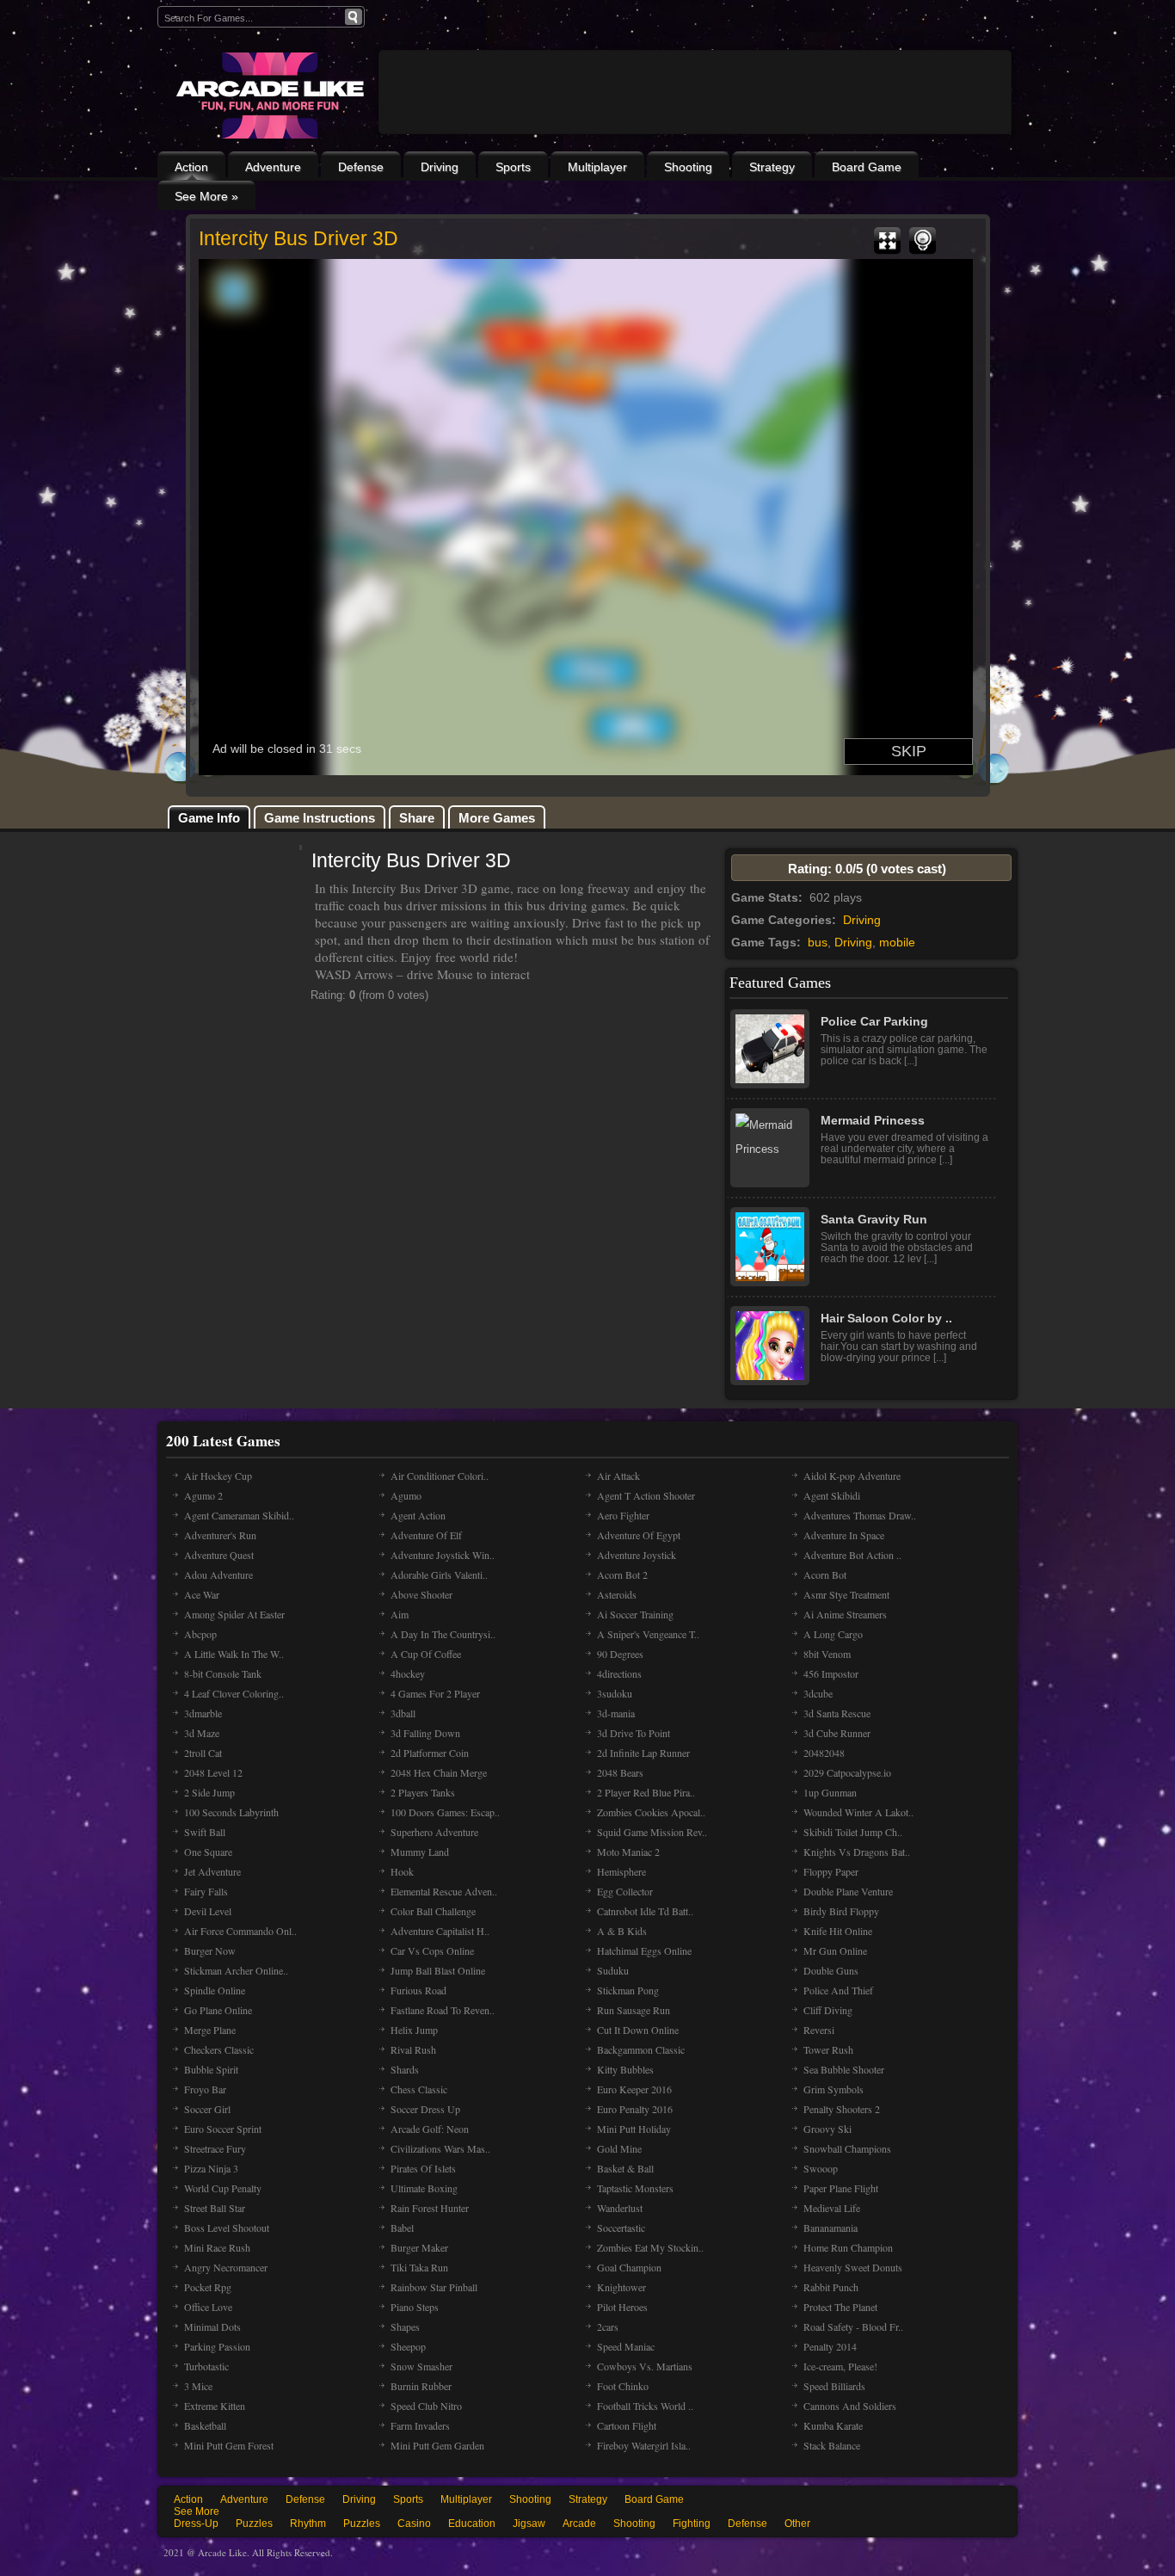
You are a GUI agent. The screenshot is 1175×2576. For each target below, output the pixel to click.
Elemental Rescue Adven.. (444, 1891)
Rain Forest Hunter (430, 2208)
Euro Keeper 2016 (634, 2089)
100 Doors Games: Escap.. (445, 1812)
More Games (497, 818)
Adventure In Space (844, 1535)
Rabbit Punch (831, 2287)
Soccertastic (621, 2228)
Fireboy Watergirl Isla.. (644, 2445)
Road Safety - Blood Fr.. (853, 2326)
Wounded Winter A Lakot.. (858, 1812)
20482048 (824, 1753)
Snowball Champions (847, 2148)
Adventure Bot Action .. (852, 1555)
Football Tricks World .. (645, 2406)
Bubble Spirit (211, 2069)
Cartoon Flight (627, 2425)
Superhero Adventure (434, 1832)
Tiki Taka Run (419, 2267)
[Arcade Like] (268, 96)
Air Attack (618, 1476)
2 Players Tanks (423, 1792)
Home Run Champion (848, 2247)
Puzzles (254, 2524)
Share (417, 818)
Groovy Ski (827, 2129)
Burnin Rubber (421, 2386)
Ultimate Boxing (424, 2188)
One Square (208, 1852)
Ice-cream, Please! (840, 2366)
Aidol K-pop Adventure (852, 1476)
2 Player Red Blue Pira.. (646, 1792)
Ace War (202, 1594)
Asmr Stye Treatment (846, 1594)
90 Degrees (620, 1654)
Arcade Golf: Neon (430, 2129)
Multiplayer (597, 167)
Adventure (273, 167)
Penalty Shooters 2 (842, 2109)
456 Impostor (831, 1673)
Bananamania (830, 2228)
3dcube (818, 1693)
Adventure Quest (219, 1555)
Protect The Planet (840, 2307)
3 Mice (198, 2386)
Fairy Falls (206, 1891)
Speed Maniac (626, 2346)
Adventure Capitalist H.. (440, 1931)
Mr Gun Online (835, 1950)
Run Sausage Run (634, 2010)
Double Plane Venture (848, 1891)
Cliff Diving (828, 2010)
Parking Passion (217, 2346)
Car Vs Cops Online (432, 1950)
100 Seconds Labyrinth (231, 1812)
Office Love (208, 2307)
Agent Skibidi (832, 1495)
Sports (513, 167)
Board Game (867, 167)
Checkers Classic (219, 2049)
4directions (619, 1673)
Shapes (405, 2326)
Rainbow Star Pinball (434, 2287)
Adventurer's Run (220, 1535)
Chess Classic (419, 2089)
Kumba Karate (833, 2425)
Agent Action (418, 1515)
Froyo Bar (205, 2089)
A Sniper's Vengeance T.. (648, 1634)
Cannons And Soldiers (850, 2406)
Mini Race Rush (217, 2247)
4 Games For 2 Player (435, 1693)
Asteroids (617, 1594)
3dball (403, 1713)
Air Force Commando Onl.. (240, 1931)
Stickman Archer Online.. (236, 1970)
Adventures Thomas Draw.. (860, 1515)
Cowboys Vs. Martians (645, 2366)
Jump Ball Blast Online (438, 1970)
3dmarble (203, 1713)
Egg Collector (625, 1891)
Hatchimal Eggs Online (644, 1950)
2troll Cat (203, 1753)
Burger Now (210, 1950)
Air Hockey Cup (218, 1476)
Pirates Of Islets (423, 2168)
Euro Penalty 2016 (635, 2109)
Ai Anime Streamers (845, 1614)
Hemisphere (621, 1871)
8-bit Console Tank (223, 1673)
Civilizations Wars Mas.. (440, 2148)
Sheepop (408, 2346)
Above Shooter (421, 1594)
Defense (361, 167)
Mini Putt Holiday (634, 2129)
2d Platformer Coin (430, 1753)
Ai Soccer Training (635, 1614)
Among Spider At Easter (234, 1614)
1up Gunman (830, 1792)
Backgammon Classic (641, 2049)
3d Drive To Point (634, 1733)
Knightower (621, 2287)
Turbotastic (206, 2366)
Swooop (821, 2168)
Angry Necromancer (226, 2267)
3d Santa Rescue (837, 1713)
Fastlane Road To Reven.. (443, 2010)
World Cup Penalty (223, 2188)
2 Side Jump (209, 1792)
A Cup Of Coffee (426, 1654)
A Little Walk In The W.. (234, 1654)
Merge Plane (210, 2030)
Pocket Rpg (208, 2287)
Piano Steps (415, 2307)
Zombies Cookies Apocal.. (651, 1812)
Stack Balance (832, 2445)
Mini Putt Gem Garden (437, 2445)
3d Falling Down (425, 1733)
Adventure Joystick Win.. (443, 1555)
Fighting (692, 2524)
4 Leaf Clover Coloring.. (234, 1693)
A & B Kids (622, 1931)
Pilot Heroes (622, 2307)
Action (191, 167)
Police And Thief (838, 1990)
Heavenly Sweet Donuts (853, 2267)
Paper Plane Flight (841, 2188)
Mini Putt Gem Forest (229, 2445)
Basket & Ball (625, 2168)
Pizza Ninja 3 (211, 2168)
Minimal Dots (212, 2326)
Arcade (579, 2524)
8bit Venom (827, 1654)
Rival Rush (413, 2049)
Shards (405, 2069)
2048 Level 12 (213, 1772)
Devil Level (208, 1911)
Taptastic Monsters (635, 2188)
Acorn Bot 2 (622, 1575)
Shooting (688, 167)
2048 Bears (620, 1772)
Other (797, 2524)
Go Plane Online (218, 2010)
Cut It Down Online (638, 2030)
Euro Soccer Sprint (223, 2129)
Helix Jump (414, 2030)
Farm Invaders (420, 2425)
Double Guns (831, 1970)
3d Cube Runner (837, 1733)
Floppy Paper (831, 1871)
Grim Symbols (834, 2089)
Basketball (205, 2425)
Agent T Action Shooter (646, 1495)
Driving (440, 167)
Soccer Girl (207, 2109)
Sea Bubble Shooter (844, 2069)
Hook (402, 1871)
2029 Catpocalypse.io (847, 1772)
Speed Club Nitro (426, 2406)
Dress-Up (196, 2524)
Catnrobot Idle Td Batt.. (645, 1911)
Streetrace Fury (215, 2148)
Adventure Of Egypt (639, 1535)
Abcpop (200, 1634)
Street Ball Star (215, 2208)
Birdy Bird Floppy (841, 1911)
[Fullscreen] (887, 241)
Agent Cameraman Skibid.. (239, 1515)
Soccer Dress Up (425, 2109)
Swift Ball (205, 1832)
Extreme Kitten (215, 2406)
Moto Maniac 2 (628, 1852)
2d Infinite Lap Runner (643, 1753)
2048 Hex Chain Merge (439, 1772)
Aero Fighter (623, 1515)
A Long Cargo (833, 1634)
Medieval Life (832, 2208)
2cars (608, 2326)
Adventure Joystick (637, 1555)
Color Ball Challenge (433, 1911)
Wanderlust (620, 2208)
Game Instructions (320, 818)
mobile (897, 942)
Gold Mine (619, 2148)
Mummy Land (420, 1852)
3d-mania (616, 1713)
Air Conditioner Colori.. (440, 1476)
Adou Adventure (218, 1575)
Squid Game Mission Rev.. (652, 1832)
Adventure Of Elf (426, 1535)
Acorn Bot (825, 1575)
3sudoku (615, 1693)
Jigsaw (529, 2524)
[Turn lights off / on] (923, 241)
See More (197, 2511)
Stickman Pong (628, 1990)
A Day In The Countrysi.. (443, 1634)
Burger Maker (419, 2247)
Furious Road (418, 1990)
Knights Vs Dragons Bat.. (857, 1852)
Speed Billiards (834, 2386)
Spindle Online (215, 1990)
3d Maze (202, 1733)
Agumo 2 (203, 1495)
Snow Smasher (421, 2366)
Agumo (406, 1495)
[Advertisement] (695, 139)
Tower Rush (828, 2049)
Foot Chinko (623, 2386)
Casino (414, 2524)
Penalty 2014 (830, 2346)
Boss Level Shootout (227, 2228)
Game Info (209, 818)
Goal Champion (629, 2267)
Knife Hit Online (838, 1931)
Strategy (772, 167)
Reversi (819, 2030)
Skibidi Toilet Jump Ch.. (853, 1832)
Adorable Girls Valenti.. (439, 1575)
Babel (402, 2228)
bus (818, 942)
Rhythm (308, 2524)
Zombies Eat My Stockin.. (650, 2247)
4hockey (408, 1673)
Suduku (613, 1970)
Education (472, 2524)
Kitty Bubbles (625, 2069)
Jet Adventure (212, 1871)
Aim (400, 1614)
